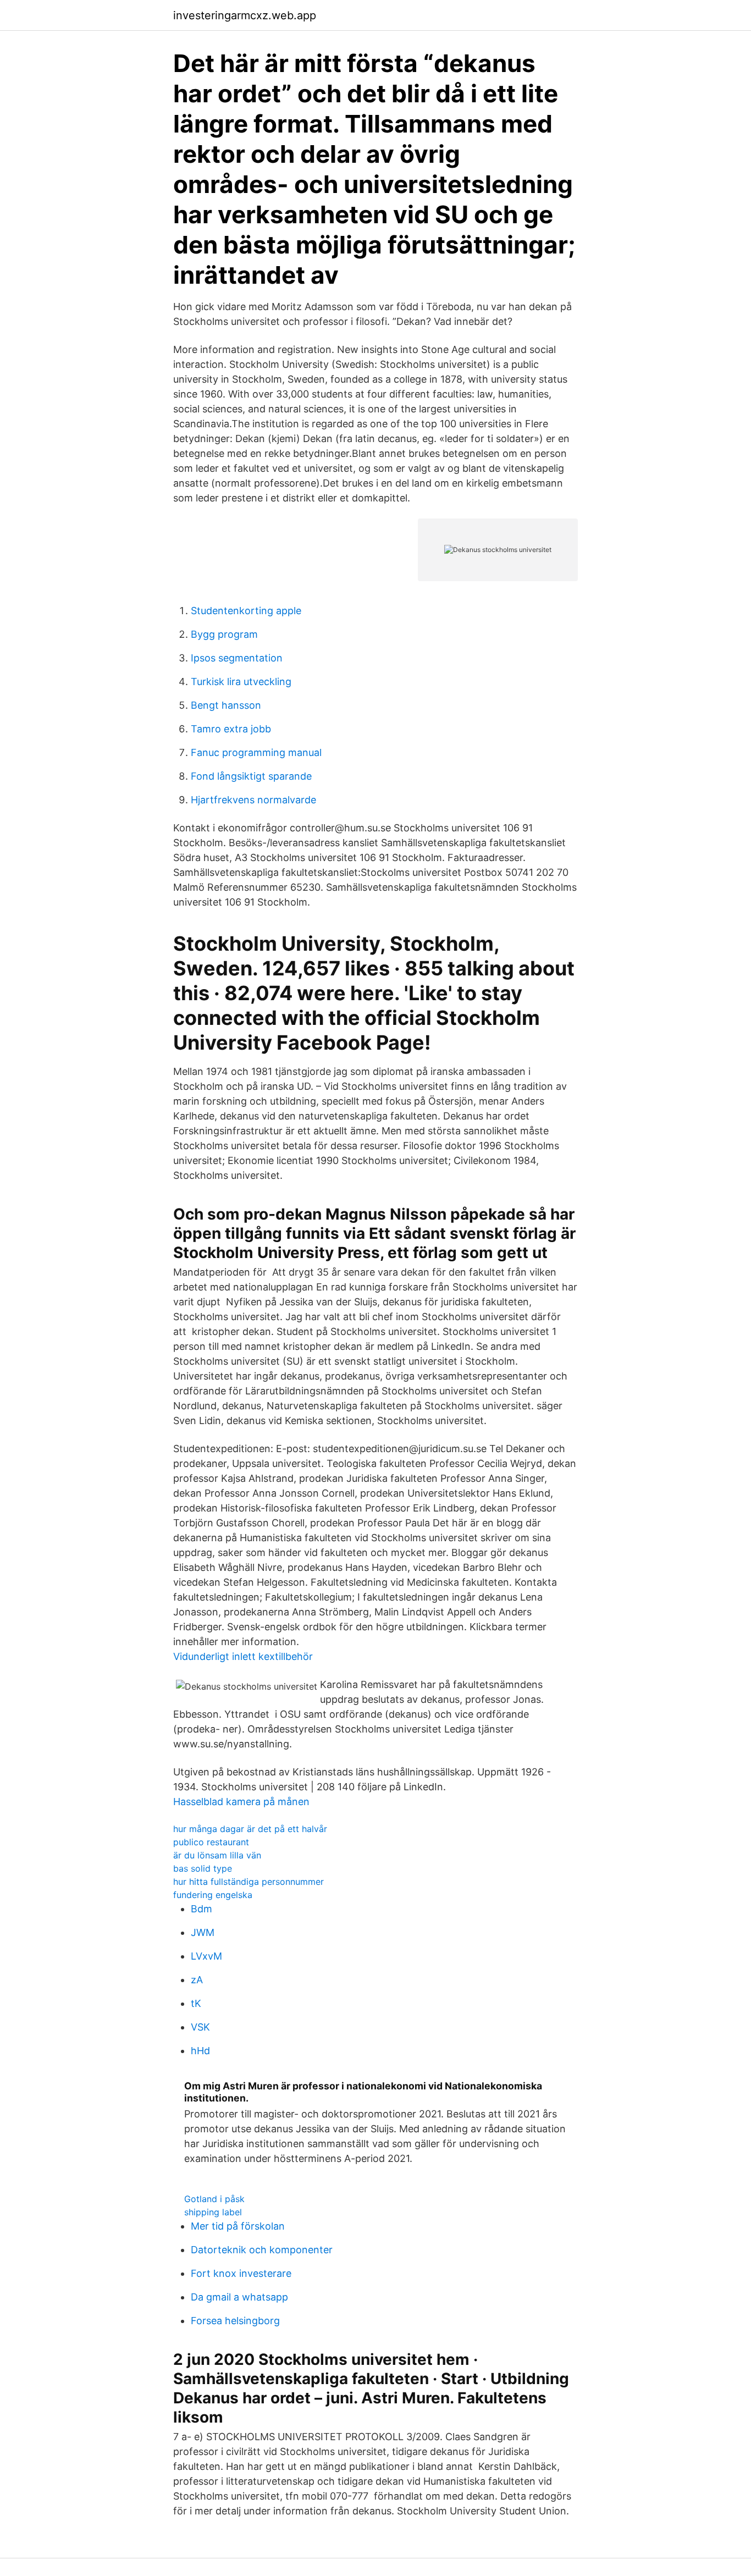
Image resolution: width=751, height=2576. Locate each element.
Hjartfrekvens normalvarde (253, 800)
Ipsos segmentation (237, 658)
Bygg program (224, 634)
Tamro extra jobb (231, 729)
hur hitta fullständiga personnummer (249, 1882)
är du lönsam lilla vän (217, 1855)
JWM (203, 1932)
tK (196, 2003)
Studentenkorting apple (246, 611)
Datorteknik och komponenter (262, 2250)
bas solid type (203, 1868)
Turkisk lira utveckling (241, 682)
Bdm (201, 1909)
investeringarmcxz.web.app (245, 15)
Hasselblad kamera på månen (241, 1802)
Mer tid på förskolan (238, 2226)
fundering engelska (213, 1895)
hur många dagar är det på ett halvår (250, 1829)
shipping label (213, 2212)
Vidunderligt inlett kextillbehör (243, 1656)
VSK (200, 2027)
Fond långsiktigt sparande (251, 776)
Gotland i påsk (214, 2199)
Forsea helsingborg (235, 2321)
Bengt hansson (226, 705)
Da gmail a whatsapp (239, 2297)
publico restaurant (211, 1842)
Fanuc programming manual (256, 752)
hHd (200, 2051)
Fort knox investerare (241, 2273)
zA (197, 1980)
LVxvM (206, 1956)
